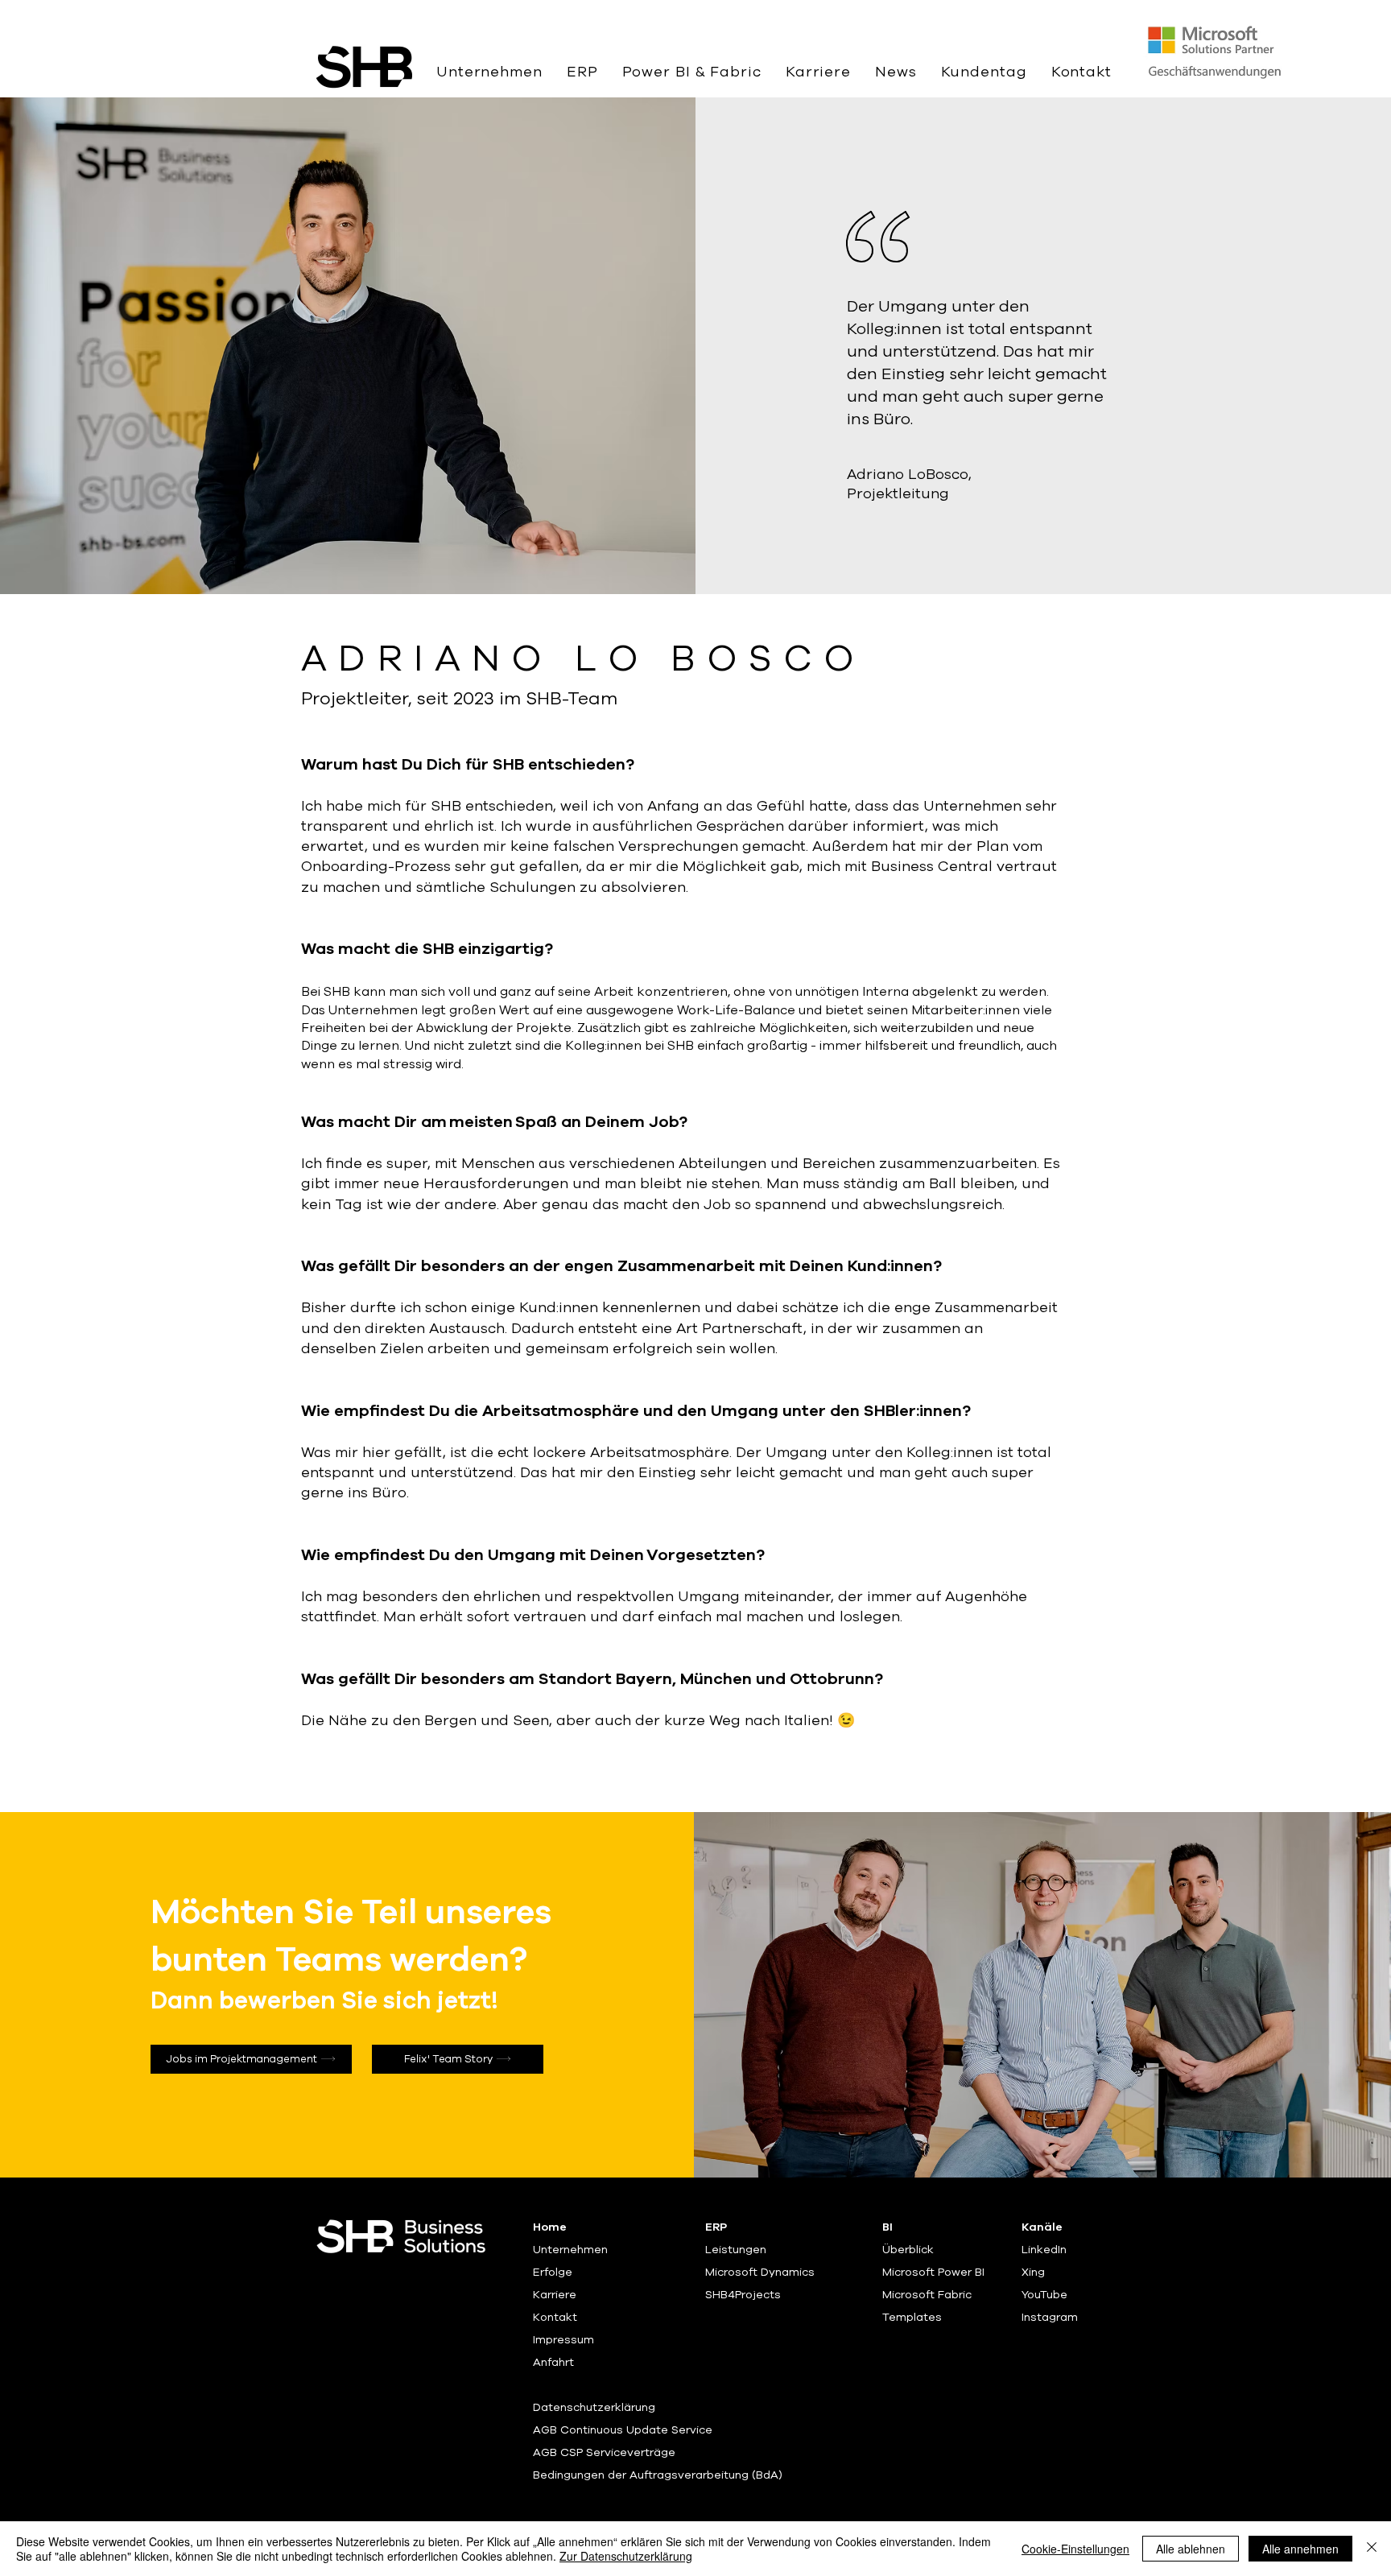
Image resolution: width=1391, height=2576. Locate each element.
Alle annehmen (1300, 2549)
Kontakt (555, 2317)
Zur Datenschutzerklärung (626, 2556)
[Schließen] (1372, 2549)
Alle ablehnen (1191, 2549)
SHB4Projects (743, 2295)
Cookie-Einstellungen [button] (1075, 2549)
